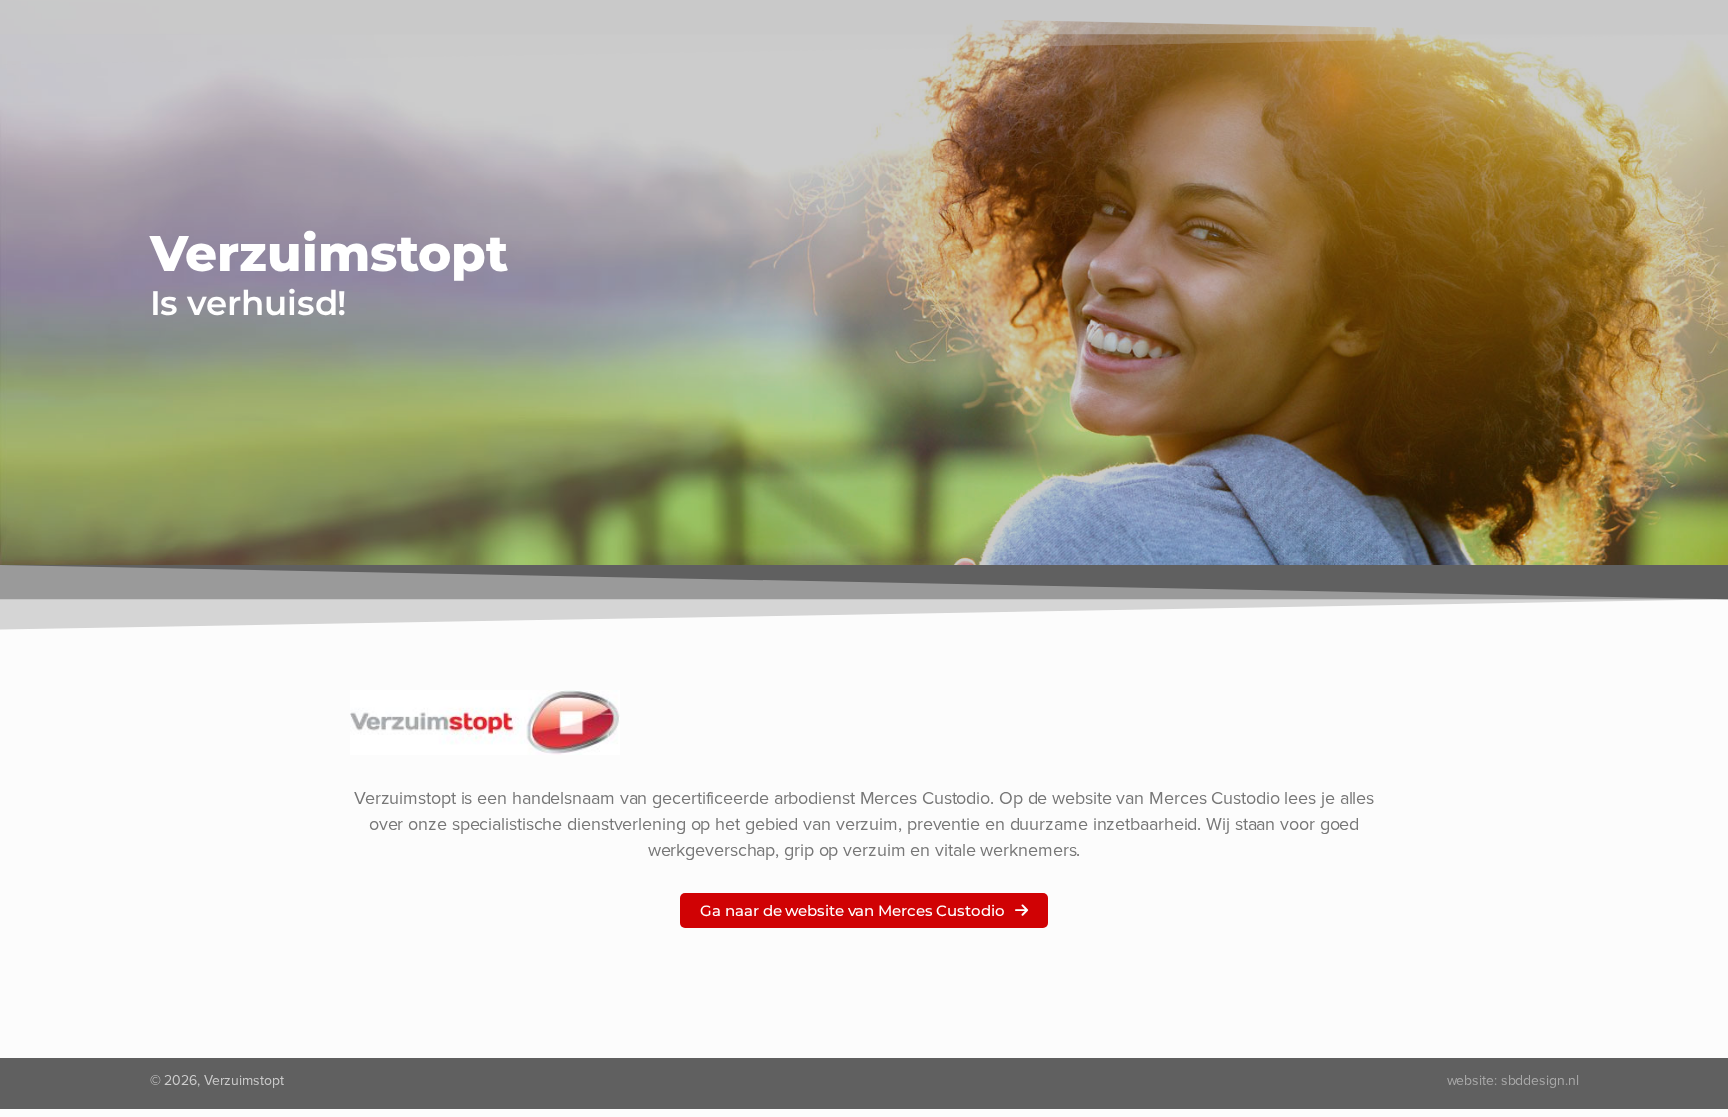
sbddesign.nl (1540, 1080)
